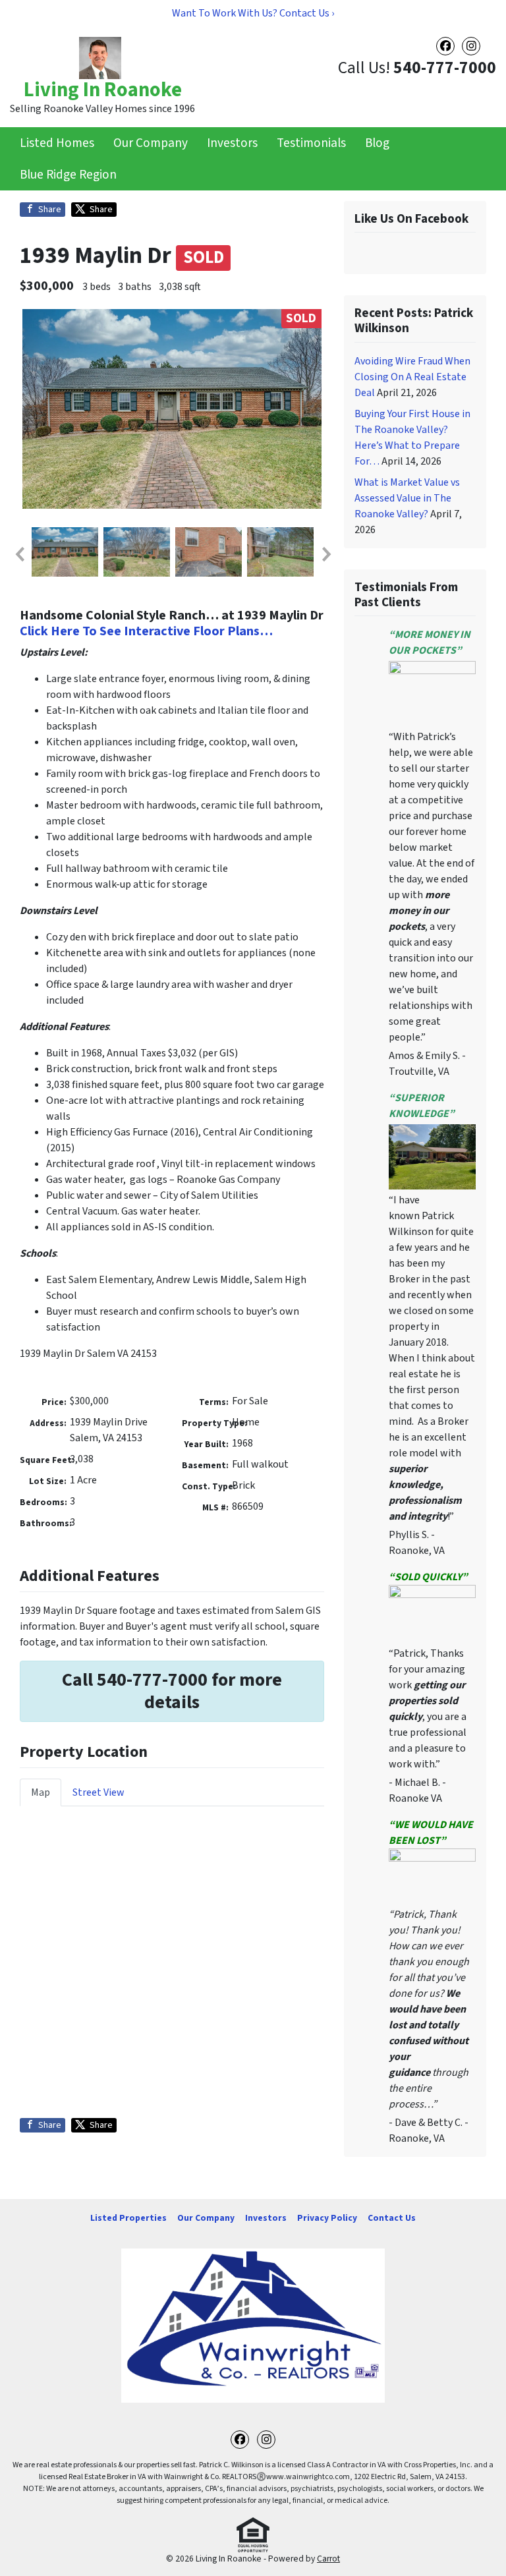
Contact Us (392, 2218)
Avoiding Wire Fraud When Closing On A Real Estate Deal (412, 377)
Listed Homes (57, 143)
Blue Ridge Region (68, 175)
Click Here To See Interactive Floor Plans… (146, 631)
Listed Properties (128, 2218)
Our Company (151, 143)
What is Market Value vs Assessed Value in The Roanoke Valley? (407, 498)
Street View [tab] (98, 1792)
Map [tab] (41, 1792)
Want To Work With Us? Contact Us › (253, 13)
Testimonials (311, 143)
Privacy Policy (327, 2218)
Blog (377, 143)
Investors (232, 143)
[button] (19, 554)
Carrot (328, 2559)
